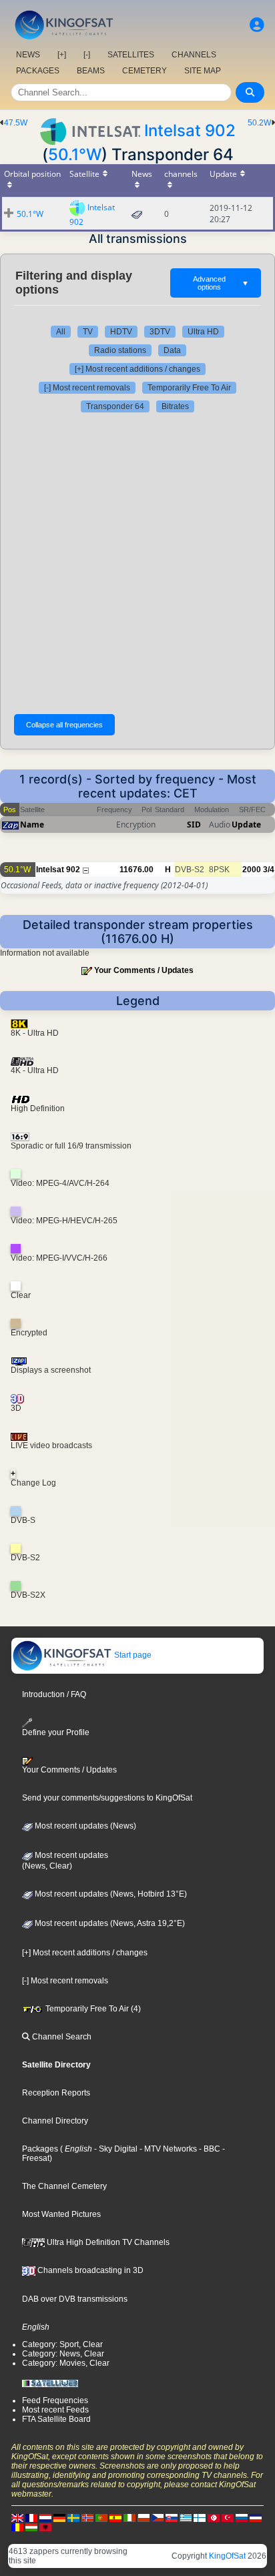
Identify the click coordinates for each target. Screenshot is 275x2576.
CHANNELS (194, 55)
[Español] (115, 2517)
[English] (17, 2517)
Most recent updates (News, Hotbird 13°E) (110, 1894)
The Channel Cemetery (64, 2186)
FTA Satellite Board (56, 2419)
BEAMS (91, 71)
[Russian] (242, 2517)
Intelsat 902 (190, 130)
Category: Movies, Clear (66, 2363)
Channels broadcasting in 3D (89, 2270)
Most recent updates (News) (84, 1826)
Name (32, 825)
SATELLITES (131, 55)
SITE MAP (203, 71)
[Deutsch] (59, 2517)
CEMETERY (145, 71)
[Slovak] (172, 2517)
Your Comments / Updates (144, 970)
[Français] (31, 2517)
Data (172, 350)
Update (246, 825)
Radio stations (120, 350)
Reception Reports (56, 2093)
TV (88, 332)
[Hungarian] (31, 2527)
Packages (40, 2149)
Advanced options (221, 283)
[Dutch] (45, 2517)
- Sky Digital (115, 2149)
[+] (62, 55)
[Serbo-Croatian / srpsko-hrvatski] (256, 2517)
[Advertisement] (137, 563)
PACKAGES (38, 71)
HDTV (121, 332)
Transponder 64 (115, 406)
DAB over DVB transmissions (75, 2299)
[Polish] (144, 2517)
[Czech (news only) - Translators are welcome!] (158, 2517)
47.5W (16, 123)
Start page (132, 1655)
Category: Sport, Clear (62, 2344)
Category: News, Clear (63, 2354)
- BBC (209, 2149)
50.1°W (75, 154)
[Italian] (129, 2517)
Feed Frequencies (55, 2400)
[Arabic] (214, 2517)
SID (194, 825)
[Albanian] (45, 2527)
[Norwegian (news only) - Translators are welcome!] (87, 2517)
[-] (87, 55)
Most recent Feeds (55, 2410)
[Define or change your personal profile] (257, 25)
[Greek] (186, 2517)
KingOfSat (227, 2556)
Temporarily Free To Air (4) (92, 2009)
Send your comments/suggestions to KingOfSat (107, 1798)
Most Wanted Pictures (61, 2214)
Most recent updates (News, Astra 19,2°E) (109, 1923)
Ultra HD (203, 332)
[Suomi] (200, 2517)
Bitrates (175, 406)
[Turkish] (228, 2517)
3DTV (160, 332)
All (61, 332)
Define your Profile (56, 1732)
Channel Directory (55, 2121)
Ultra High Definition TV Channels (107, 2242)
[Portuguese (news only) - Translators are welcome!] (101, 2517)
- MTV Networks (167, 2149)
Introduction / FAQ (54, 1694)
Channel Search (61, 2037)
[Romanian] (17, 2527)
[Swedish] (73, 2517)
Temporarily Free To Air (189, 388)
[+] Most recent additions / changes (137, 369)
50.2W (259, 123)
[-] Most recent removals (87, 388)
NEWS (28, 55)
